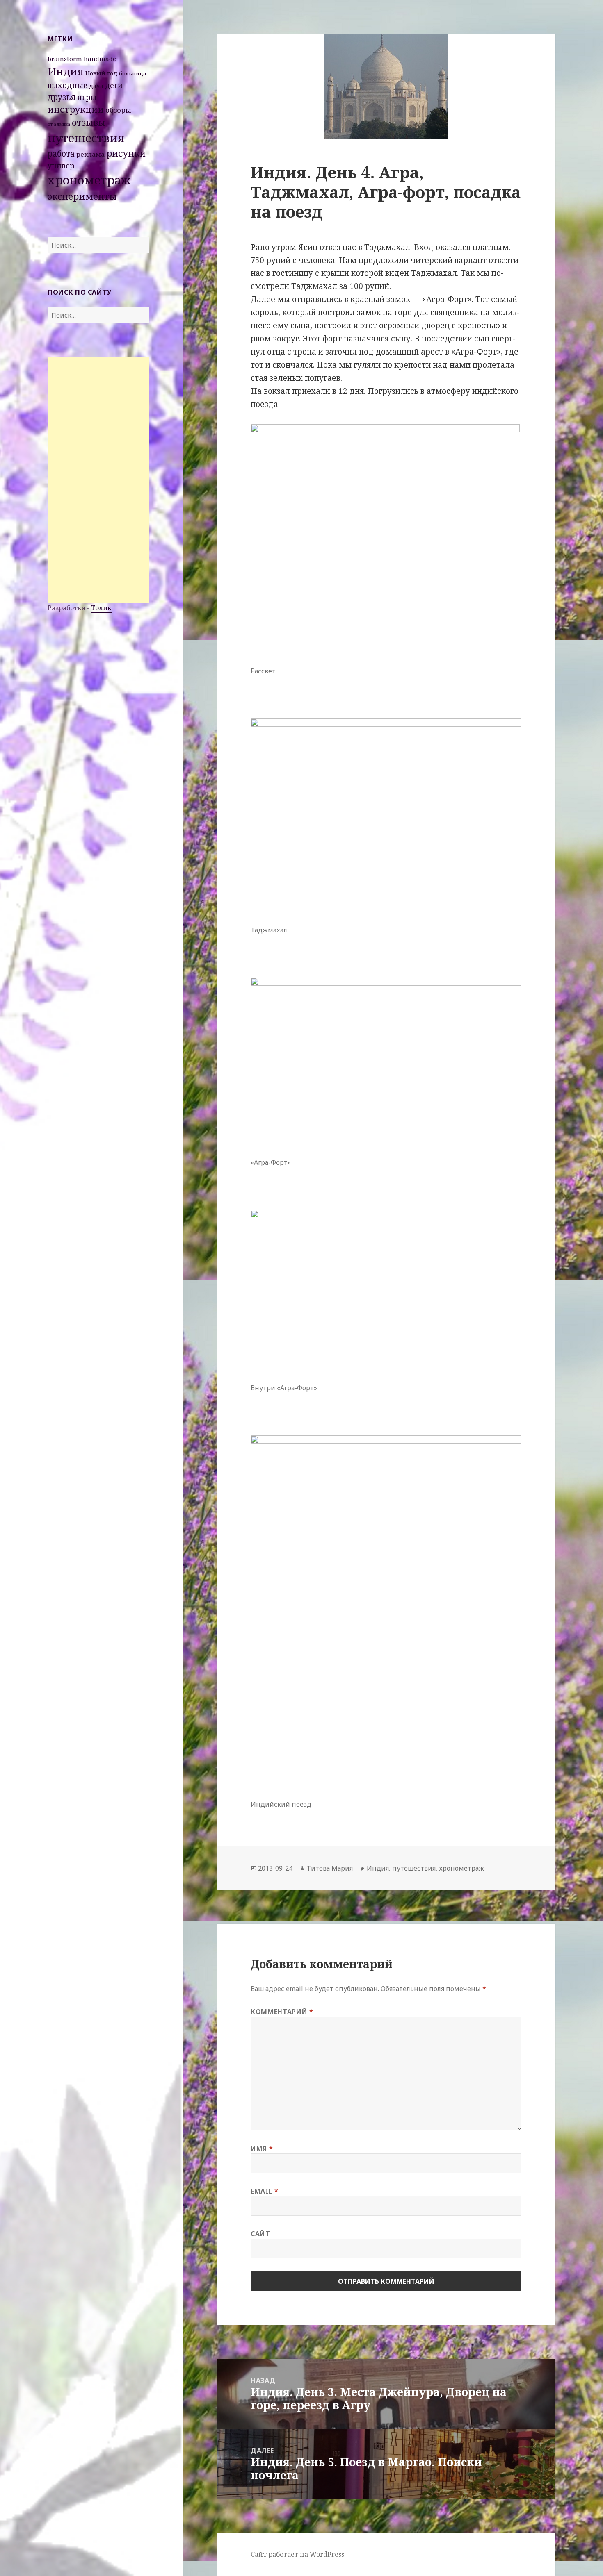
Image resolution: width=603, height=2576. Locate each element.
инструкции (76, 109)
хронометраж (89, 180)
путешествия (86, 138)
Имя (262, 2149)
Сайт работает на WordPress (297, 2554)
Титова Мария (330, 1868)
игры (87, 97)
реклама (90, 154)
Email (264, 2191)
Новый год (101, 73)
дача (96, 86)
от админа (59, 124)
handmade (100, 59)
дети (114, 85)
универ (61, 166)
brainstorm (65, 59)
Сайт (260, 2234)
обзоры (118, 110)
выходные (67, 85)
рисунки (126, 153)
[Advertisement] (98, 480)
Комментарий (282, 2012)
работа (61, 154)
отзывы (89, 123)
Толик (101, 608)
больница (133, 73)
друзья (62, 97)
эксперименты (82, 196)
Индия (66, 71)
